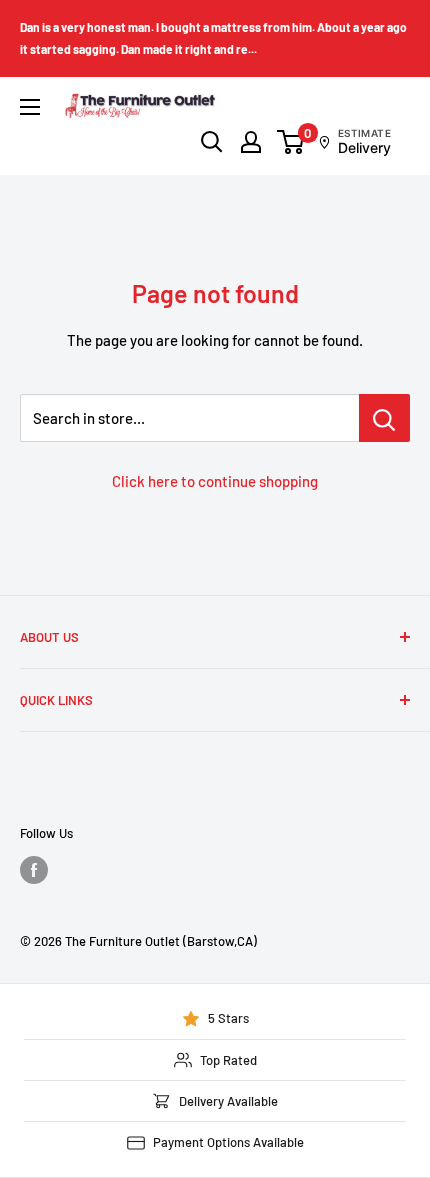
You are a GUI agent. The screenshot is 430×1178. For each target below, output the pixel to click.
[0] (291, 142)
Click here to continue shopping (215, 481)
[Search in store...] (384, 418)
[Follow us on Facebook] (34, 870)
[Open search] (212, 142)
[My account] (251, 142)
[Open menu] (30, 107)
